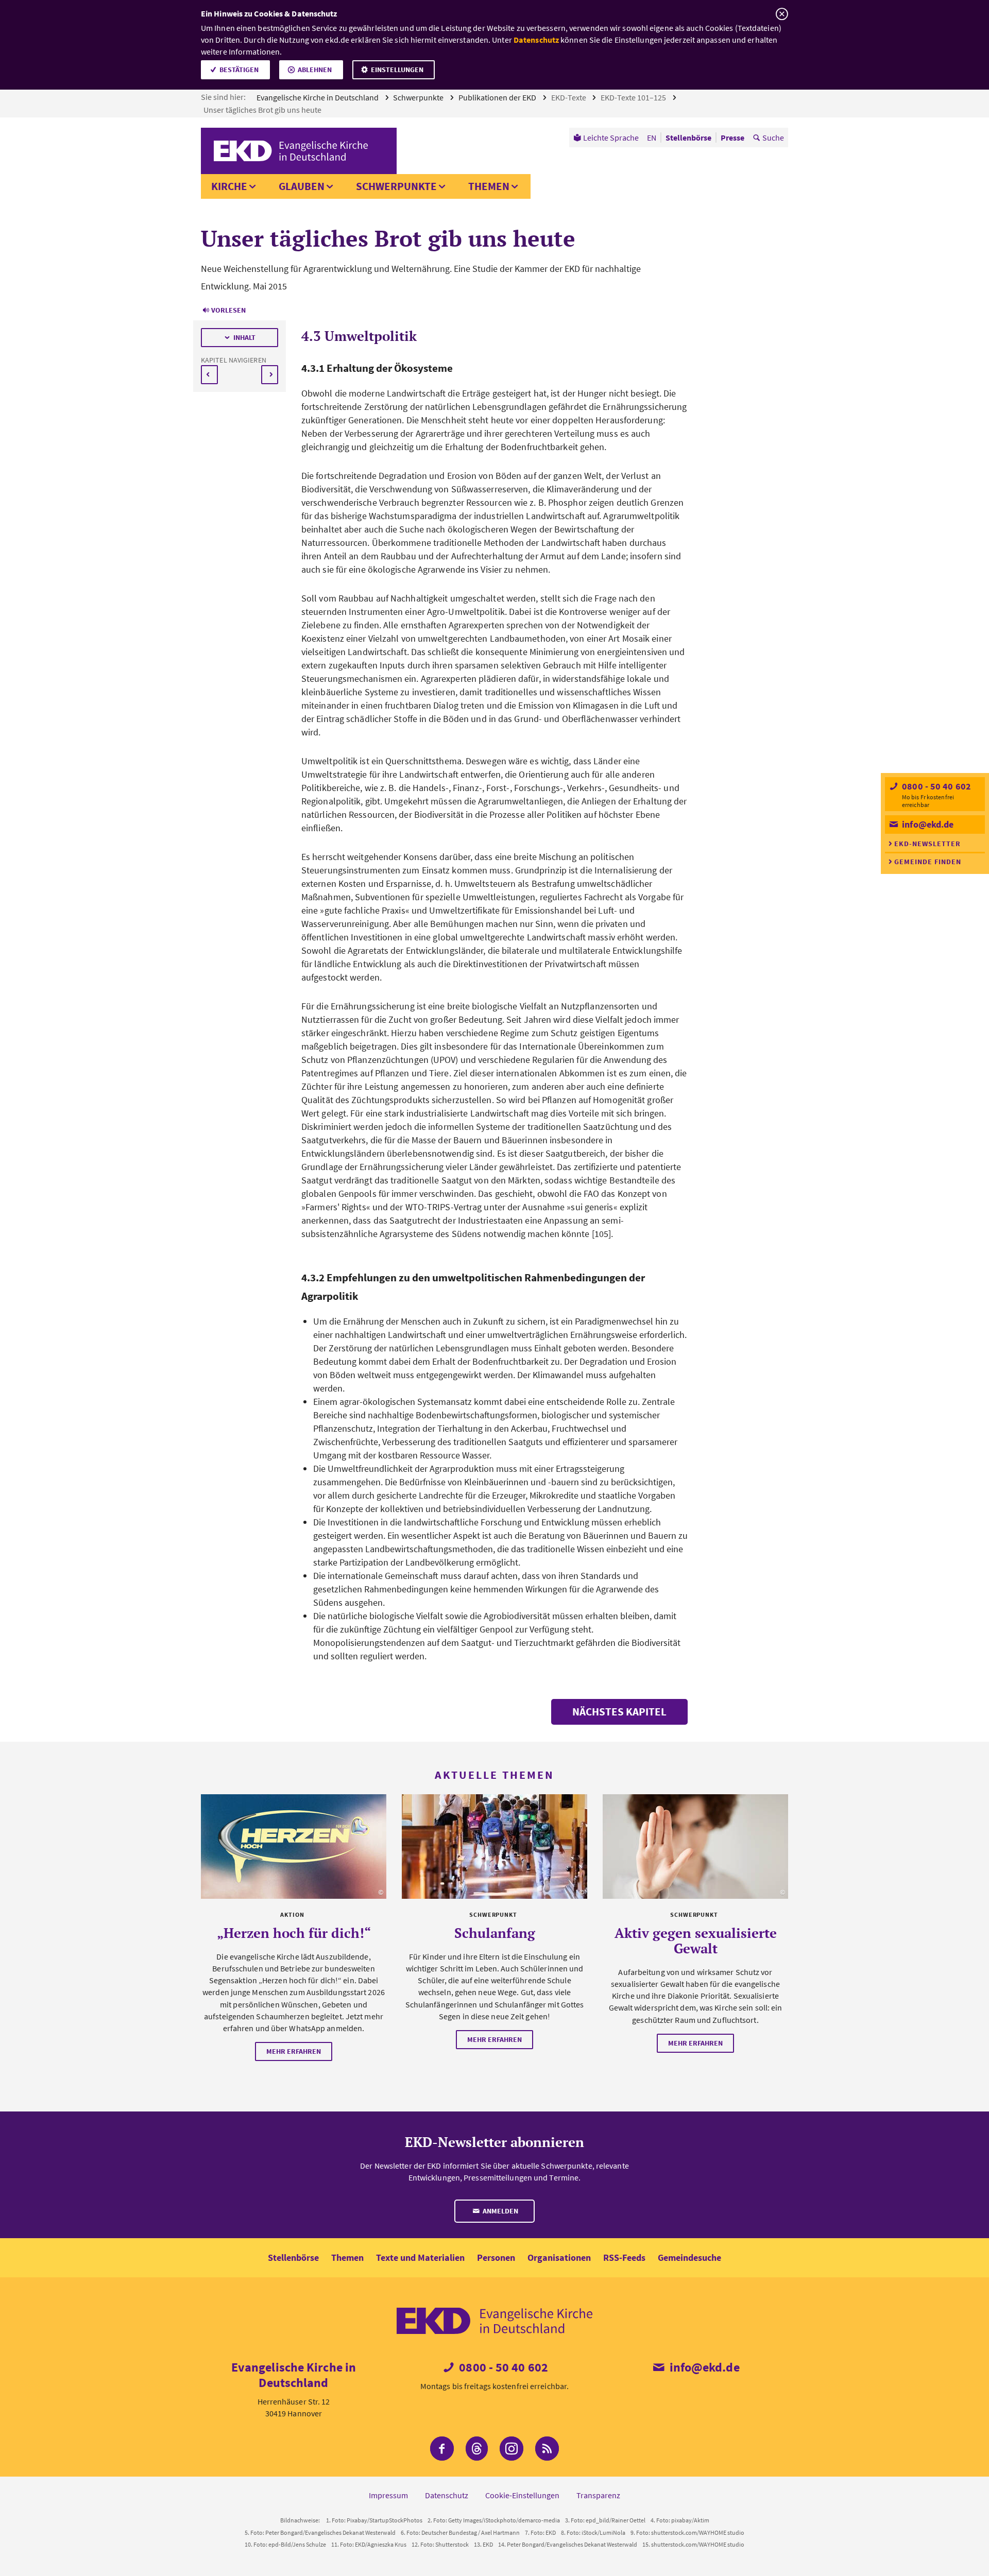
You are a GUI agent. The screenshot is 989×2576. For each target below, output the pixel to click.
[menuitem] (606, 138)
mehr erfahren (294, 2051)
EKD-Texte (569, 97)
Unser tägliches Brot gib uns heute (263, 110)
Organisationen (559, 2257)
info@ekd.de (927, 824)
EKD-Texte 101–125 (634, 97)
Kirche (229, 186)
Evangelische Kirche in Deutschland (318, 97)
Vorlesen (228, 310)
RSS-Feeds (624, 2257)
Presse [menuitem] (732, 138)
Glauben (302, 186)
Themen (489, 186)
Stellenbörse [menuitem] (688, 138)
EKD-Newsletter (927, 844)
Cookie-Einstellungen (522, 2495)
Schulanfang (495, 1933)
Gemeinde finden (928, 862)
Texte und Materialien (420, 2257)
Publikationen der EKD (498, 97)
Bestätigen (239, 70)
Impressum (388, 2495)
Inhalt (244, 337)
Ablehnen (315, 70)
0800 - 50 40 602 (935, 786)
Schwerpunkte (419, 97)
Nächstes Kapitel (619, 1712)
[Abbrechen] (782, 14)
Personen (496, 2257)
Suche (773, 138)
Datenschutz (536, 40)
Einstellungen (397, 70)
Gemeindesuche (689, 2257)
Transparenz (598, 2495)
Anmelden (500, 2211)
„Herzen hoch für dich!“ (294, 1933)
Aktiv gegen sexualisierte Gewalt (696, 1940)
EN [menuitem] (652, 138)
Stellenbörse (293, 2257)
